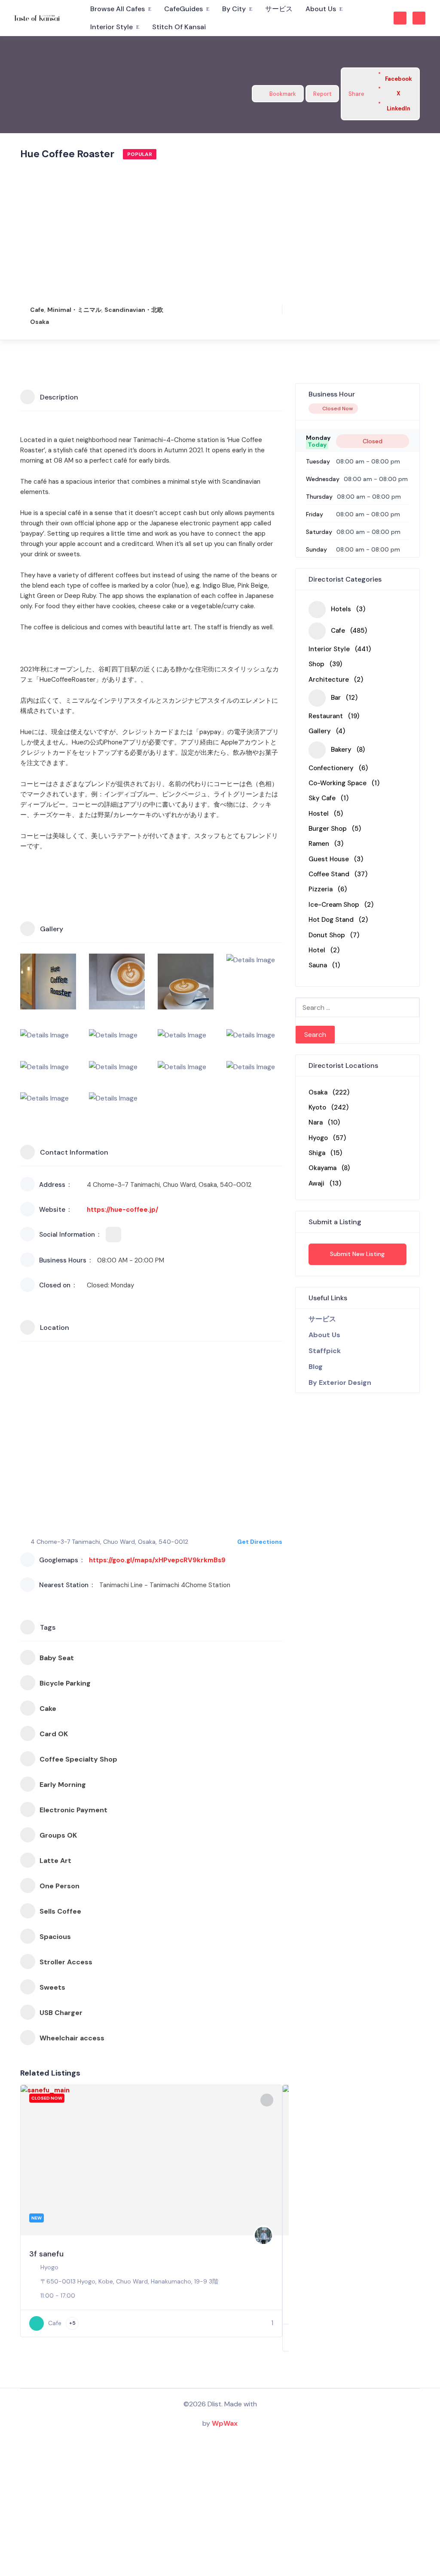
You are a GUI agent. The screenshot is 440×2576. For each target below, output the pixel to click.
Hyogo (49, 2267)
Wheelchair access (72, 2038)
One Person (60, 1886)
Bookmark (283, 94)
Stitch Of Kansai (179, 27)
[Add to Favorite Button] (267, 2100)
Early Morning (63, 1785)
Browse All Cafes (118, 9)
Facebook (399, 79)
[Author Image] (263, 2235)
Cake (48, 1709)
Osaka (40, 322)
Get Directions (260, 1542)
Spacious (55, 1937)
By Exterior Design (340, 1383)
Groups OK (58, 1835)
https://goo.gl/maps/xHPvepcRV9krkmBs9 (157, 1560)
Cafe (37, 310)
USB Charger (61, 2013)
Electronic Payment (73, 1810)
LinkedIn (399, 108)
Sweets (52, 1987)
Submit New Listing (357, 1254)
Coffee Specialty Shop (78, 1759)
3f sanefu (46, 2254)
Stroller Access (66, 1962)
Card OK (54, 1734)
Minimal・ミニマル (74, 310)
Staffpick (325, 1351)
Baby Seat (57, 1658)
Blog (316, 1367)
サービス (279, 9)
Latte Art (55, 1861)
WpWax (225, 2423)
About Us (321, 9)
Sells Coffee (60, 1911)
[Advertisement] (151, 230)
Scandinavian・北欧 (134, 310)
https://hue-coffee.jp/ (122, 1210)
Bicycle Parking (65, 1683)
